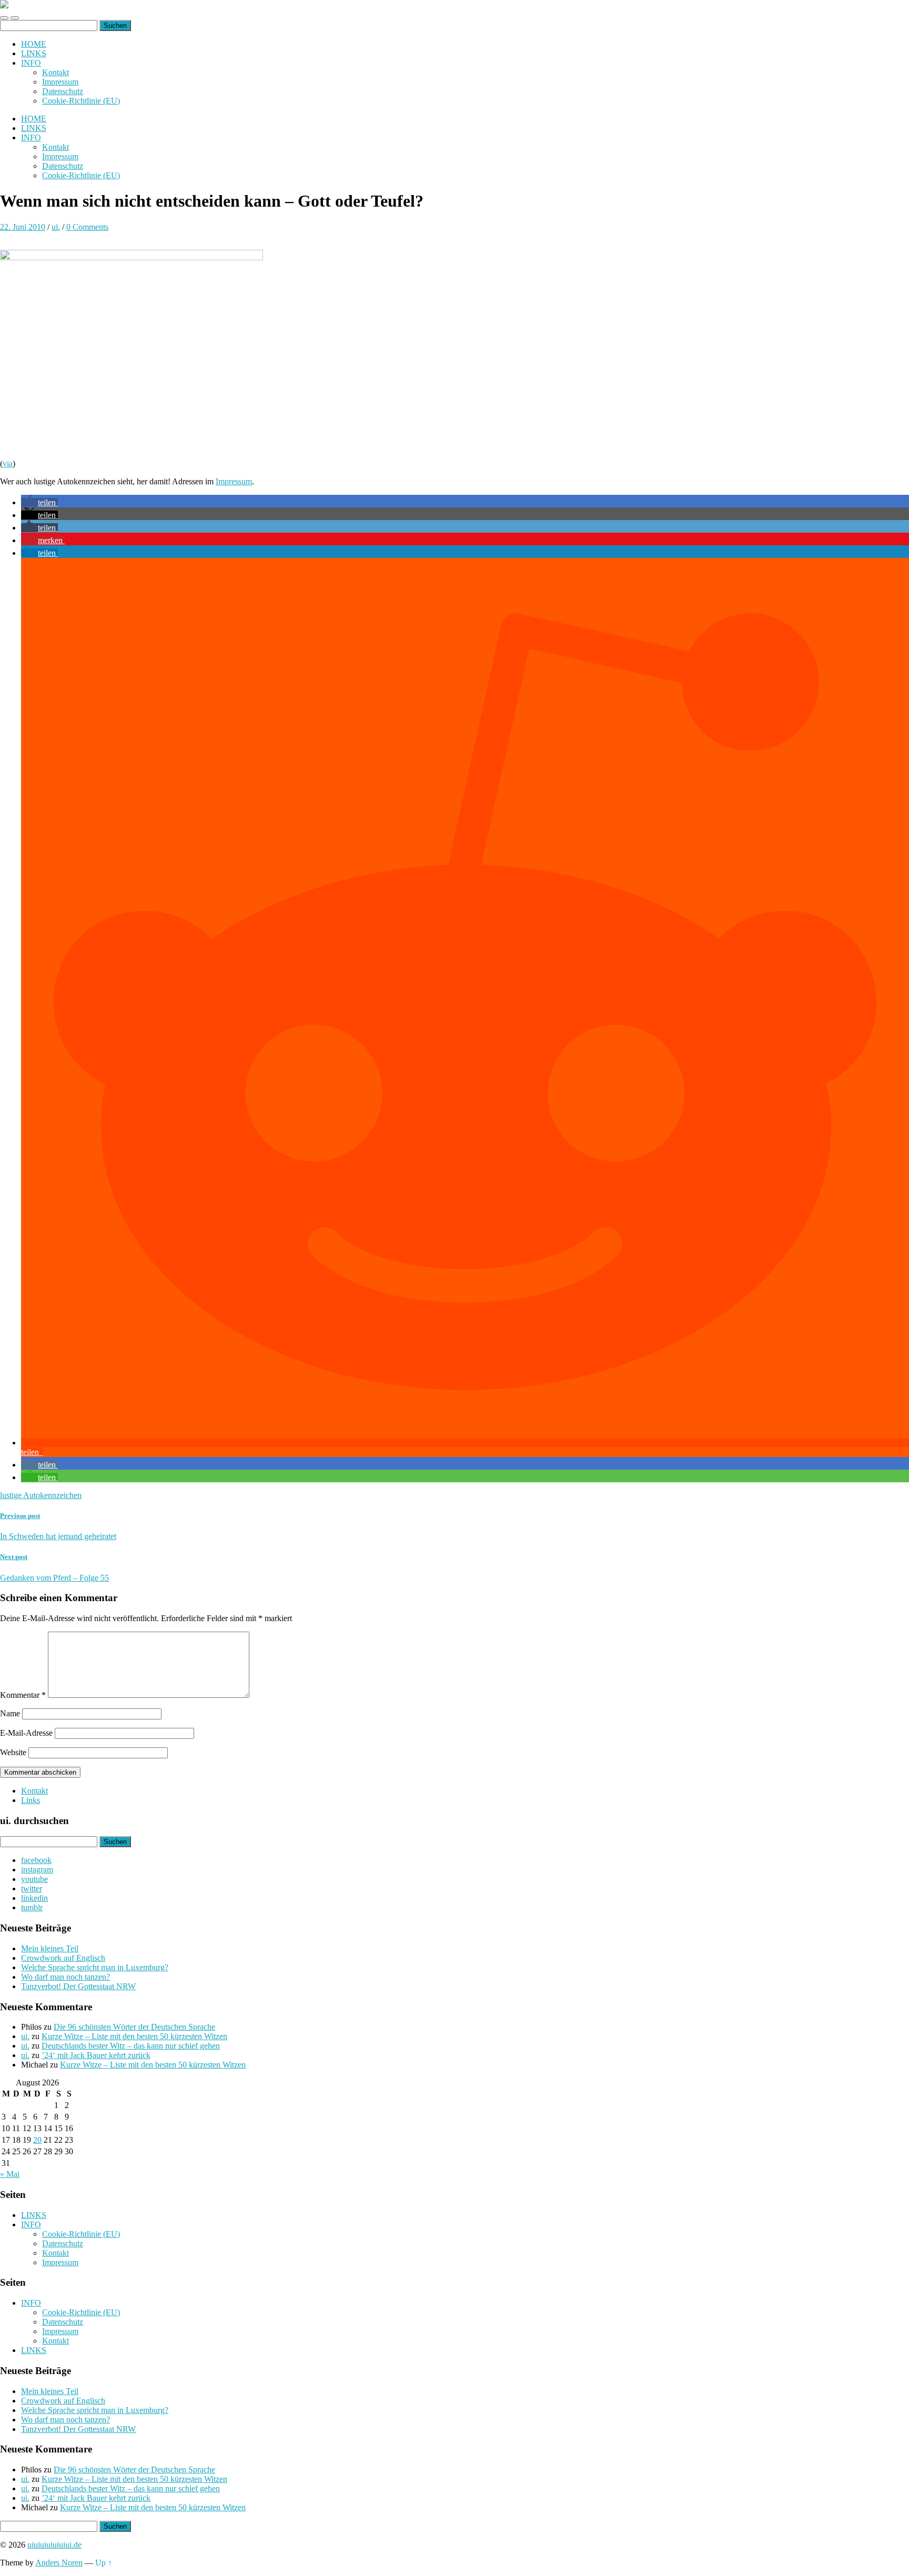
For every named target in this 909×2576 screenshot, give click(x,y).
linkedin (34, 1898)
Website (13, 1752)
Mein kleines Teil (50, 1948)
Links (31, 1800)
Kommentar (23, 1695)
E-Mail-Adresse (26, 1733)
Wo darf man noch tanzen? (65, 1977)
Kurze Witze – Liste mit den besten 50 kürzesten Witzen (134, 2036)
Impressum (60, 82)
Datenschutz (63, 91)
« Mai (10, 2174)
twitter (32, 1888)
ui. (56, 227)
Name (10, 1713)
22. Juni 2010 (23, 227)
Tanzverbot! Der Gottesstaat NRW (78, 1986)
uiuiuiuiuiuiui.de (54, 2545)
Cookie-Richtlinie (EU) (81, 101)
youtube (34, 1879)
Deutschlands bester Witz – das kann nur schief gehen (131, 2046)
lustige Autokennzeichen (41, 1495)
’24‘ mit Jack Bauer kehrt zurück (96, 2055)
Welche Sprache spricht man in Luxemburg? (95, 1967)
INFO (31, 63)
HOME (34, 44)
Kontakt (55, 72)
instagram (37, 1870)
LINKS (34, 53)
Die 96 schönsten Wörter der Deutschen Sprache (134, 2027)
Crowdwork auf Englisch (63, 1958)
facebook (36, 1860)
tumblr (32, 1907)
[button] (39, 502)
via (8, 464)
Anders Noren (59, 2563)
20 (37, 2140)
